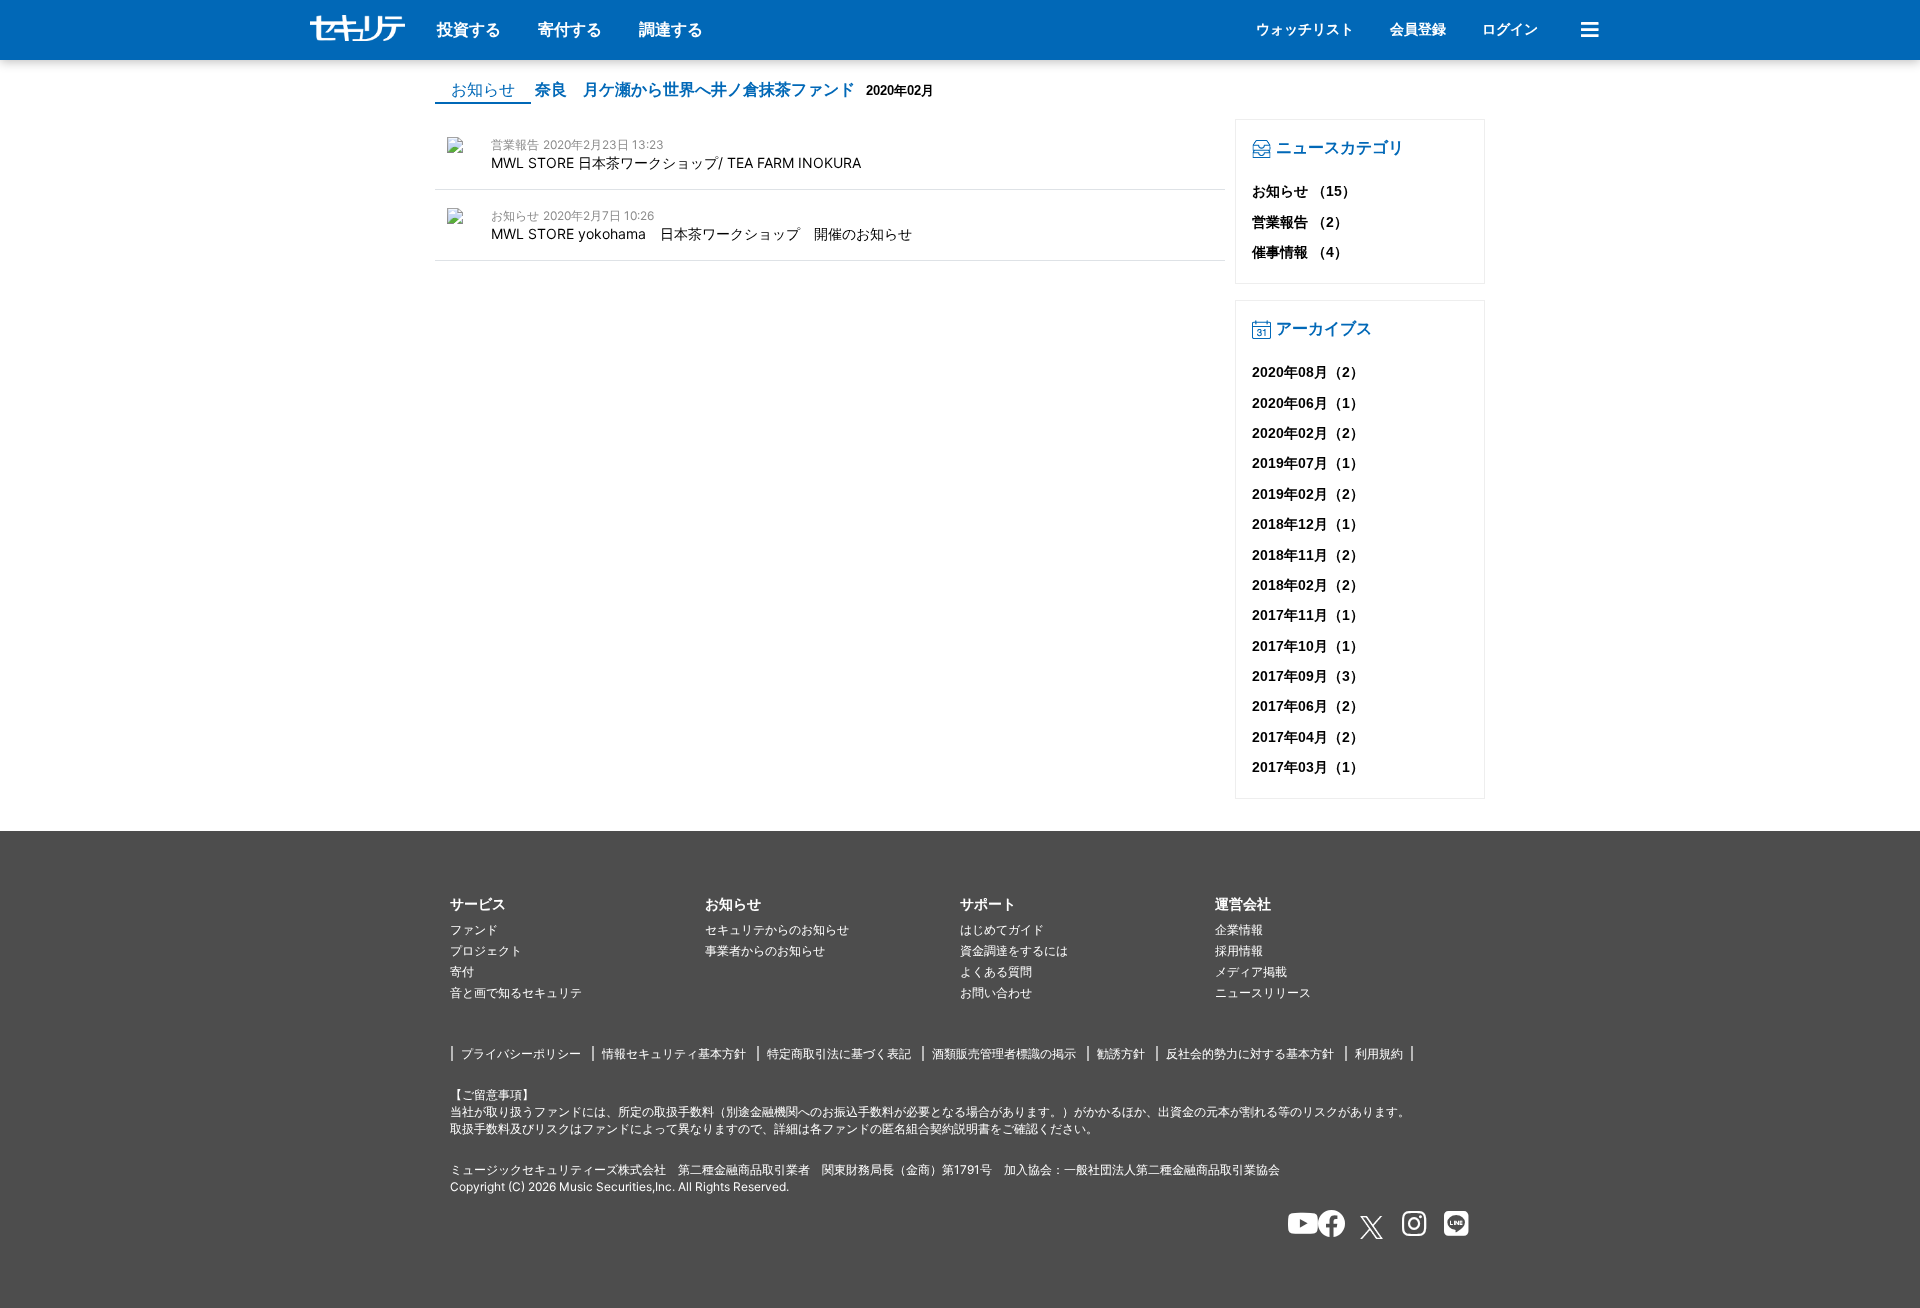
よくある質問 (996, 971)
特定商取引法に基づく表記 (839, 1053)
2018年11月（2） (1308, 555)
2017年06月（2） (1308, 706)
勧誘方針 (1121, 1053)
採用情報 (1239, 950)
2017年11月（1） (1308, 615)
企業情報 (1239, 929)
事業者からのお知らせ (765, 950)
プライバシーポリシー (521, 1053)
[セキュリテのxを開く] (1373, 1227)
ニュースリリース (1263, 992)
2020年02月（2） (1308, 433)
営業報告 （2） (1300, 222)
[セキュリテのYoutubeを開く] (1294, 1227)
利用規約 (1379, 1053)
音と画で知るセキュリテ (516, 992)
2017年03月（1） (1308, 767)
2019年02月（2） (1308, 494)
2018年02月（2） (1308, 585)
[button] (577, 904)
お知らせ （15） (1304, 191)
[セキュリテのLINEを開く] (1451, 1227)
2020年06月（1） (1308, 403)
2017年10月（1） (1308, 646)
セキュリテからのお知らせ (777, 929)
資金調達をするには (1014, 950)
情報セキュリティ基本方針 (674, 1053)
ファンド (474, 929)
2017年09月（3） (1308, 676)
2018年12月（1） (1308, 524)
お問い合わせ (996, 992)
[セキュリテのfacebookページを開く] (1325, 1227)
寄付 (462, 971)
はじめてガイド (1002, 929)
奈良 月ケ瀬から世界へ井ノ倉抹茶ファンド (695, 89)
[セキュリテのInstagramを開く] (1409, 1227)
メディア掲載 (1251, 971)
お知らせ (483, 89)
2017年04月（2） (1308, 737)
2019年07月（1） (1308, 463)
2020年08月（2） (1308, 372)
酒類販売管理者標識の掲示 (1004, 1053)
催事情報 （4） (1300, 252)
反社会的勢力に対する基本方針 (1250, 1053)
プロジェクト (486, 950)
